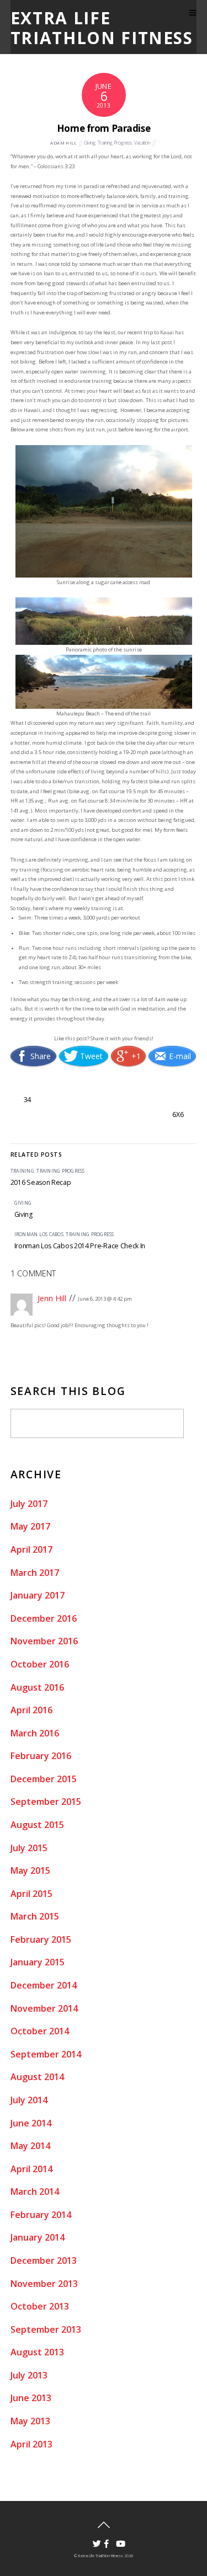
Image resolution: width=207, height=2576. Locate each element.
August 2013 (37, 2352)
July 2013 (29, 2375)
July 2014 (29, 2100)
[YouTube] (116, 2540)
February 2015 (41, 1939)
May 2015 (30, 1870)
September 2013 (46, 2329)
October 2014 (40, 2031)
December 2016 (44, 1618)
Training (22, 1171)
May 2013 (30, 2421)
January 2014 (38, 2237)
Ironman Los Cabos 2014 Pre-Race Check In (80, 1246)
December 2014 (44, 1985)
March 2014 (35, 2192)
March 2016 (35, 1733)
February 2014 (41, 2215)
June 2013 (31, 2398)
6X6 (178, 1115)
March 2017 (35, 1573)
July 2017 (29, 1504)
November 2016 (44, 1641)
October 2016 (40, 1664)
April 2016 (31, 1710)
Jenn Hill (52, 1298)
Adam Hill (63, 143)
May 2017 (30, 1526)
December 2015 (44, 1779)
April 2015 (31, 1894)
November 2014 (44, 2008)
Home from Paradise (104, 128)
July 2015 (29, 1848)
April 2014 (31, 2169)
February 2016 (41, 1756)
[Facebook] (105, 2540)
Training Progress (115, 143)
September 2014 (46, 2054)
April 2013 (31, 2444)
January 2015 (38, 1962)
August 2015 (37, 1825)
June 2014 (31, 2123)
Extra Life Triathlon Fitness (101, 2556)
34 (28, 1100)
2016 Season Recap (41, 1182)
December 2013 (44, 2260)
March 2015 (35, 1916)
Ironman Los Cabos (39, 1234)
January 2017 (38, 1595)
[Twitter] (93, 2540)
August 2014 (37, 2077)
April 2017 (31, 1549)
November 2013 (44, 2284)
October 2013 (40, 2306)
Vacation (142, 143)
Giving (90, 143)
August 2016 (37, 1687)
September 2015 (46, 1802)
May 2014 (30, 2146)
